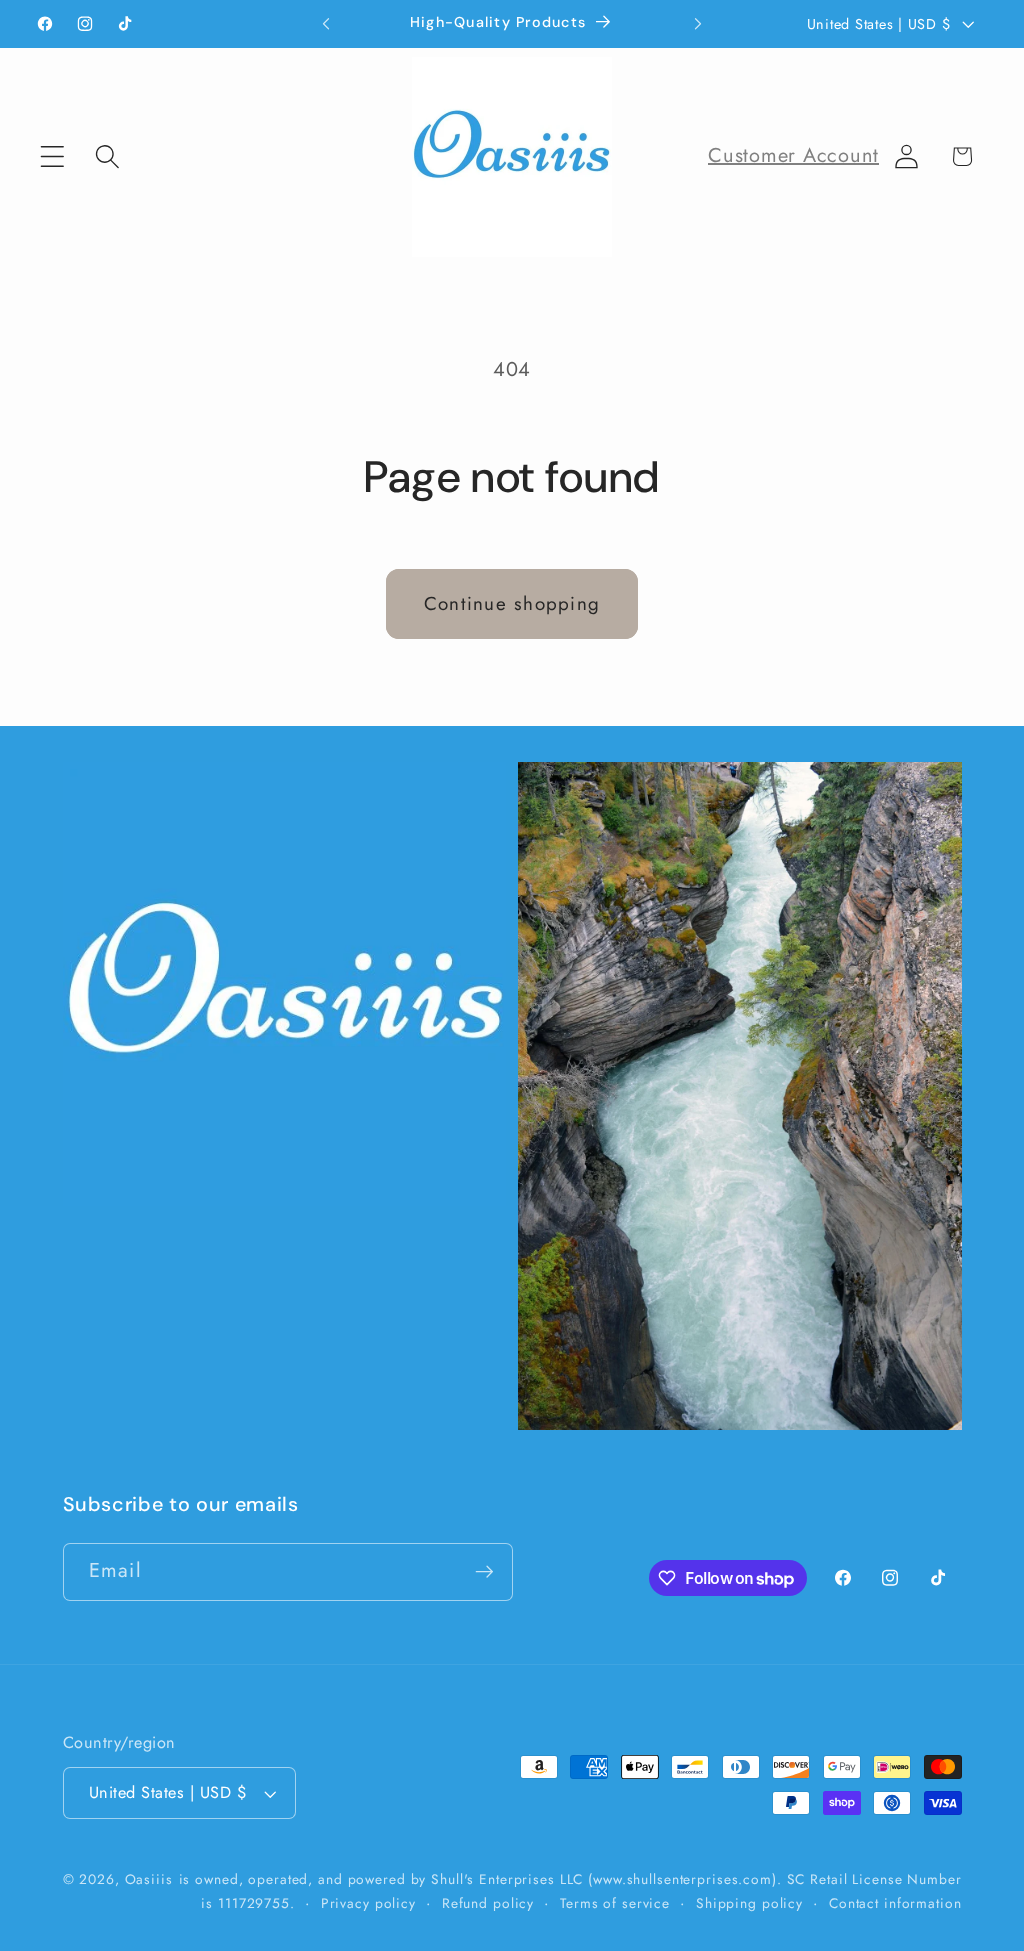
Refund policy (488, 1903)
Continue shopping (512, 603)
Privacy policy (368, 1903)
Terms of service (615, 1903)
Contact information (895, 1903)
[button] (52, 156)
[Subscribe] (484, 1572)
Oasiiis (149, 1879)
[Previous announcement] (326, 24)
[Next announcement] (698, 24)
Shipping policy (749, 1903)
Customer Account (793, 155)
